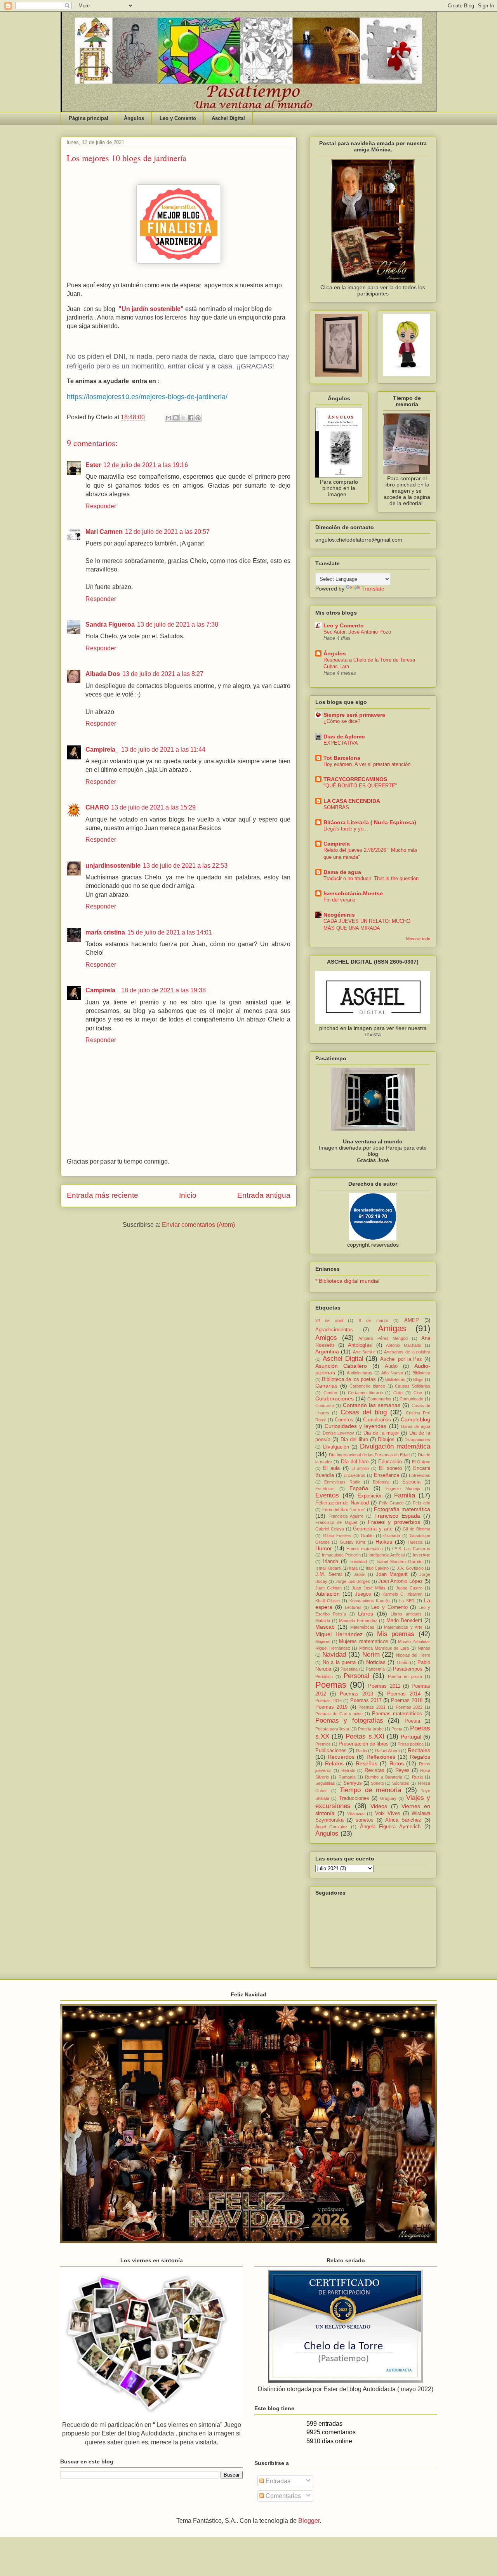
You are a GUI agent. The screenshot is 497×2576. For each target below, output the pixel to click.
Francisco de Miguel (336, 1522)
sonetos (365, 1820)
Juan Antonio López (401, 1581)
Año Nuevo (392, 1373)
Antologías (360, 1345)
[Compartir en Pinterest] (198, 418)
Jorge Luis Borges (353, 1581)
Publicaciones (331, 1751)
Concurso (325, 1405)
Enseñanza (387, 1475)
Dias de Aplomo (344, 736)
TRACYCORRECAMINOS (355, 779)
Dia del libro (354, 1440)
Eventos (327, 1495)
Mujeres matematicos (363, 1641)
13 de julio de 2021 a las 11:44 (163, 750)
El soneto (390, 1468)
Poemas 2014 (404, 1694)
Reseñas (367, 1763)
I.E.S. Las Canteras (411, 1549)
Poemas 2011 (384, 1686)
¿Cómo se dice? (342, 721)
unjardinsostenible (113, 866)
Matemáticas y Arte (403, 1627)
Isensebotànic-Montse (353, 893)
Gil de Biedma (416, 1529)
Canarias (326, 1386)
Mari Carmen (104, 532)
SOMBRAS (336, 807)
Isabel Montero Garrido (400, 1562)
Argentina (327, 1351)
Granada (392, 1536)
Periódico (324, 1676)
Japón (360, 1574)
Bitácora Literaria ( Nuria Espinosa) (370, 822)
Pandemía (375, 1669)
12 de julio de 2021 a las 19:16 (146, 465)
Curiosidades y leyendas (355, 1426)
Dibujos (386, 1440)
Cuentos (344, 1420)
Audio (391, 1366)
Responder (101, 506)
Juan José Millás (369, 1588)
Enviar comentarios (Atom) (198, 1225)
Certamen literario (365, 1393)
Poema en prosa (405, 1676)
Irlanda (331, 1562)
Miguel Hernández (339, 1634)
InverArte (421, 1555)
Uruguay (388, 1798)
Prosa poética (411, 1744)
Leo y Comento (178, 118)
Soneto (377, 1783)
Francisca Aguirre (346, 1516)
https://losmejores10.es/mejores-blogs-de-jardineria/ (147, 397)
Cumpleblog (415, 1419)
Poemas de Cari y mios (339, 1714)
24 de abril (329, 1320)
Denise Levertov (339, 1433)
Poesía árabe (371, 1729)
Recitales (419, 1750)
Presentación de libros (364, 1744)
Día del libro (355, 1462)
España (359, 1488)
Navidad (334, 1655)
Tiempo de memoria (370, 1790)
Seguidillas (325, 1783)
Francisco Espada (397, 1516)
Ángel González (331, 1827)
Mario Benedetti (404, 1621)
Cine (418, 1393)
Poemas (331, 1685)
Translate (373, 589)
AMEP (412, 1320)
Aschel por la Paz (401, 1359)
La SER (407, 1601)
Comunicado (411, 1399)
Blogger (309, 2521)
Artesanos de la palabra (407, 1352)
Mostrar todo (418, 939)
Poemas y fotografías (349, 1721)
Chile (398, 1393)
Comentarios (379, 1399)
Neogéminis (339, 915)
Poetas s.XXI (365, 1736)
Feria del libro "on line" (344, 1509)
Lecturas (353, 1607)
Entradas (277, 2481)
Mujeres (323, 1641)
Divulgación (336, 1447)
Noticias (376, 1662)
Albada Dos (103, 674)
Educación (390, 1462)
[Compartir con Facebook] (191, 418)
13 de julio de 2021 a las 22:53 (185, 866)
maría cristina (105, 932)
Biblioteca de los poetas (349, 1379)
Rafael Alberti (387, 1751)
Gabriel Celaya (330, 1529)
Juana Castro (409, 1588)
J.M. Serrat (329, 1574)
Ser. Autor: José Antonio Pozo (357, 632)
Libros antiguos (406, 1614)
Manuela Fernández (358, 1621)
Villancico (356, 1813)
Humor (324, 1548)
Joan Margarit (392, 1574)
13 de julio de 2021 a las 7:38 (178, 624)
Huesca (415, 1542)
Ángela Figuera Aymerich (390, 1827)
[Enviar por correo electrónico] (169, 418)
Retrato (348, 1770)
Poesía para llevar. (333, 1729)
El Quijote (421, 1462)
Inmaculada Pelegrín (341, 1555)
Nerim (371, 1655)
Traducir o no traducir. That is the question (371, 878)
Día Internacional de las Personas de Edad (369, 1455)
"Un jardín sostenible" (151, 309)
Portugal (411, 1737)
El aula (331, 1468)
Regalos (420, 1757)
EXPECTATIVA (341, 743)
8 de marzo (374, 1320)
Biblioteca (421, 1373)
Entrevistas (420, 1475)
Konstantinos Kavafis (370, 1601)
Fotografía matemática (402, 1509)
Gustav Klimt (352, 1542)
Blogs (418, 1379)
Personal (356, 1676)
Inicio (188, 1195)
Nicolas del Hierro (413, 1655)
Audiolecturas (360, 1373)
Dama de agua (342, 872)
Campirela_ (102, 750)
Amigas (392, 1328)
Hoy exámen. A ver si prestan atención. (368, 764)
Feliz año (421, 1503)
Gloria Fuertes (337, 1536)
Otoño (403, 1662)
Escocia (411, 1482)
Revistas (374, 1770)
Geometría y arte (373, 1529)
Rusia (417, 1777)
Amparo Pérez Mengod (383, 1338)
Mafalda (323, 1621)
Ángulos (134, 118)
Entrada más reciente (103, 1195)
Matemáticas (362, 1627)
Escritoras (325, 1489)
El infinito (360, 1468)
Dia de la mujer (381, 1433)
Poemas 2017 (366, 1701)
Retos (397, 1763)
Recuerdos (341, 1757)
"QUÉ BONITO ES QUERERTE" (360, 786)
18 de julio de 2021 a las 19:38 (163, 990)
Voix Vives (388, 1813)
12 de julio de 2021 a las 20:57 (167, 532)
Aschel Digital (228, 118)
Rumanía (347, 1777)
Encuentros (355, 1475)
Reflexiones (381, 1757)
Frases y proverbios (394, 1522)
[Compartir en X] (183, 418)
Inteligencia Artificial (387, 1555)
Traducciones (354, 1798)
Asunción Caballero (341, 1366)
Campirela (337, 844)
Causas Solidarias (413, 1386)
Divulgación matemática (395, 1446)
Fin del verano (339, 900)
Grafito (367, 1536)
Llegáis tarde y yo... (346, 829)
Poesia (412, 1721)
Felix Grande (391, 1503)
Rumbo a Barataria (384, 1777)
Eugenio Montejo (403, 1489)
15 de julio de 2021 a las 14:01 (170, 932)
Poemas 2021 (372, 1707)
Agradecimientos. (335, 1330)
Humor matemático (365, 1549)
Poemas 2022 (409, 1707)
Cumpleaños (377, 1420)
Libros (366, 1614)
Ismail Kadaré (328, 1568)
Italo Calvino (377, 1568)
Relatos (334, 1763)
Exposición (370, 1496)
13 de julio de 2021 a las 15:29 (153, 807)
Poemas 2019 (331, 1707)
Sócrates (401, 1783)
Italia (353, 1568)
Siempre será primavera (354, 715)
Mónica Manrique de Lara (384, 1648)
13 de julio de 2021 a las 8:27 (163, 674)
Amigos (326, 1338)
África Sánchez (403, 1820)
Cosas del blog (364, 1412)
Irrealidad (358, 1562)
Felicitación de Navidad (342, 1503)
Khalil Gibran (328, 1601)
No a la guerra (339, 1662)
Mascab (325, 1627)
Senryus (353, 1783)
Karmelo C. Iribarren (402, 1594)
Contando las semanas (372, 1405)
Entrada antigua (264, 1195)
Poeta (397, 1729)
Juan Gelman (328, 1588)
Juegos (363, 1594)
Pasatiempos (408, 1669)
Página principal (89, 118)
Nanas (424, 1648)
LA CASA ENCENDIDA (352, 801)
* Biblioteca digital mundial (347, 1281)
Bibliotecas (395, 1379)
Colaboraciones (335, 1398)
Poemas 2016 (328, 1701)
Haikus (384, 1542)
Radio (361, 1751)
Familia (405, 1495)
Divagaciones (417, 1440)
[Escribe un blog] (176, 418)
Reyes (402, 1770)
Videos (379, 1806)
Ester (93, 465)
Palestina (349, 1669)
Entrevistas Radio (342, 1482)
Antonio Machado (404, 1345)
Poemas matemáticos (397, 1714)
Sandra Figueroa (110, 624)
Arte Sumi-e (364, 1352)
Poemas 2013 (356, 1694)
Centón (330, 1393)
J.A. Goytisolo (410, 1568)
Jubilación (328, 1594)
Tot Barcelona (342, 758)
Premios (323, 1744)
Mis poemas (396, 1634)
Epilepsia (381, 1482)
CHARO (97, 807)
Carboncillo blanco (367, 1386)
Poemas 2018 (407, 1701)
